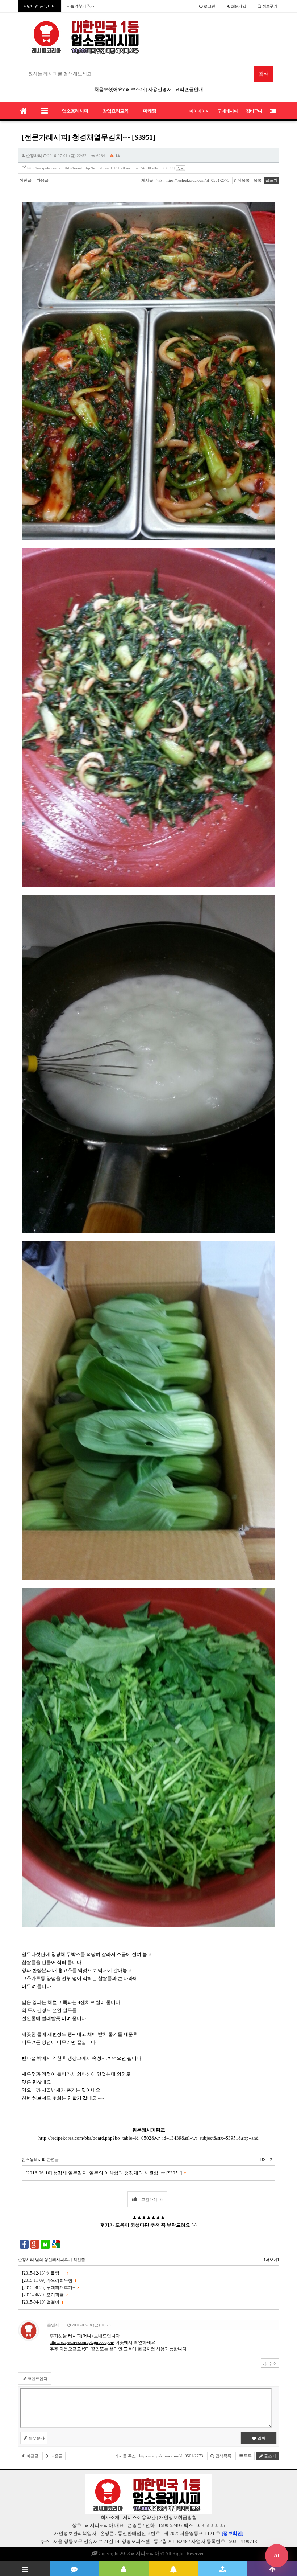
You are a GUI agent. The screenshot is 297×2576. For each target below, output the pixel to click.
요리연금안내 (189, 89)
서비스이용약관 (139, 2517)
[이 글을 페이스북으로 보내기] (24, 2244)
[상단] (272, 2569)
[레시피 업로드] (223, 2569)
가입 (239, 6)
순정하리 (34, 156)
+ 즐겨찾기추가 (81, 6)
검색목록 (242, 180)
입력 (261, 2438)
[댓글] (74, 2569)
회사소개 (110, 2517)
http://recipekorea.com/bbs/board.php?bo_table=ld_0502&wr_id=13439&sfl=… (95, 168)
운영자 (53, 2325)
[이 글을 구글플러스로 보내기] (35, 2244)
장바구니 (254, 111)
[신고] (112, 156)
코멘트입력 (37, 2379)
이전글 (26, 180)
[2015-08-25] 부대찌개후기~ (50, 2288)
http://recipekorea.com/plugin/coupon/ (82, 2342)
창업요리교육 (116, 111)
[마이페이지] (124, 2569)
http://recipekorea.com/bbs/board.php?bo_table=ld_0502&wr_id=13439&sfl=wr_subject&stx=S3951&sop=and (148, 2138)
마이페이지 (199, 111)
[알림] (173, 2569)
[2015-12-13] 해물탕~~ (45, 2273)
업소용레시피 (75, 111)
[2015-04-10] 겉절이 (43, 2302)
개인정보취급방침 (178, 2517)
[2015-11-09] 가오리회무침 (49, 2280)
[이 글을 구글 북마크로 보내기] (56, 2244)
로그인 (209, 6)
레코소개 (135, 89)
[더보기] (268, 2160)
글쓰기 (271, 180)
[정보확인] (233, 2533)
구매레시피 (228, 111)
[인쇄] (118, 156)
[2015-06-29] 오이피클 (45, 2295)
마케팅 (150, 111)
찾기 (270, 6)
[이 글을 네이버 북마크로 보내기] (45, 2244)
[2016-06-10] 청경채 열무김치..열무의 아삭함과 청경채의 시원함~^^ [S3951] (106, 2173)
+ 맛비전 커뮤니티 (40, 6)
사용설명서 (160, 89)
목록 (258, 180)
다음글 (42, 180)
